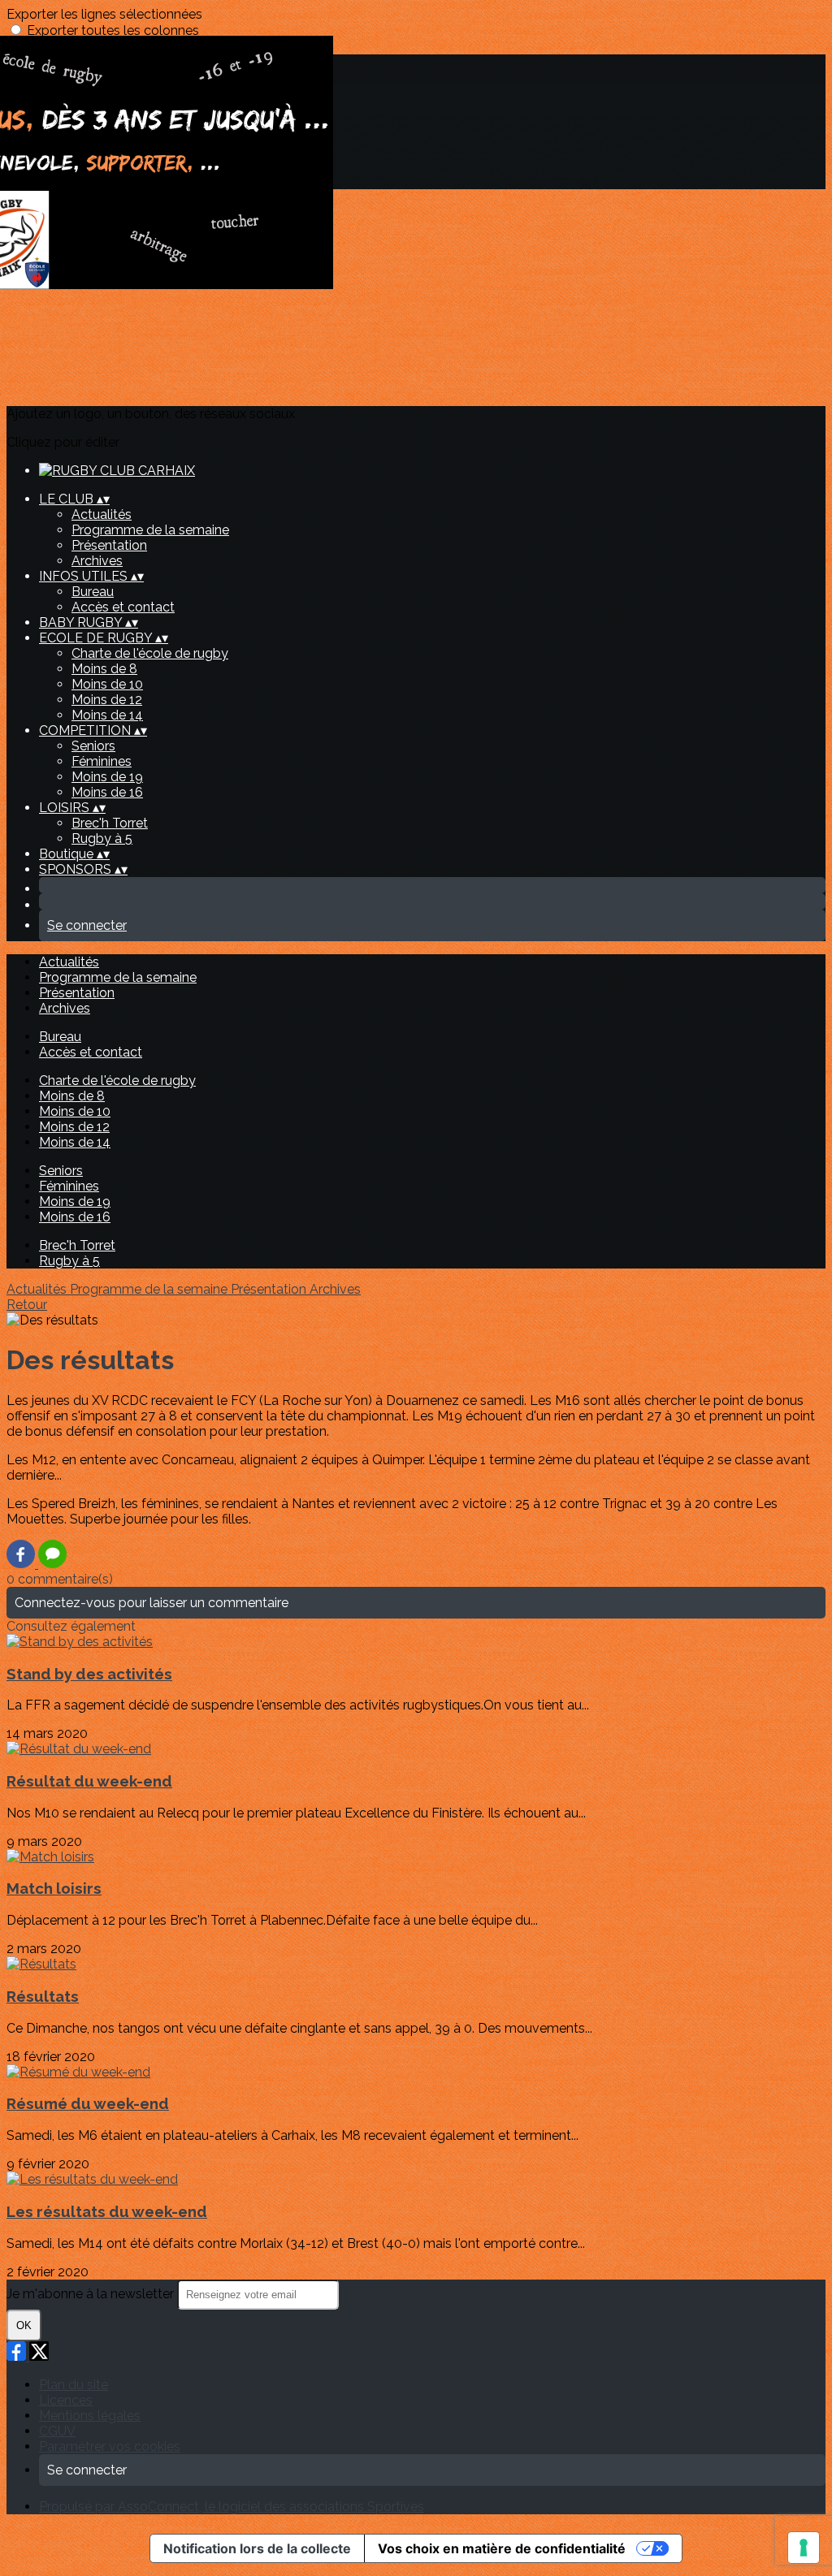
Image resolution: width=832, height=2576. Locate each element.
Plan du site (74, 2385)
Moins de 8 (104, 669)
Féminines (102, 761)
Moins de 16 (107, 792)
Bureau (93, 592)
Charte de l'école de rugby (150, 653)
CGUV (57, 2431)
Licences (66, 2400)
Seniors (93, 746)
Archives (97, 561)
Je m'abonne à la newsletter (92, 2294)
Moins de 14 (107, 715)
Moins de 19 (107, 777)
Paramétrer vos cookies (110, 2446)
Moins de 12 (107, 700)
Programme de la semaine (150, 530)
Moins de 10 (107, 684)
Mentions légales (90, 2416)
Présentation (109, 545)
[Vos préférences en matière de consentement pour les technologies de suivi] (804, 2548)
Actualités (102, 514)
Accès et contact (123, 607)
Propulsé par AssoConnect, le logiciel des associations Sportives (232, 2507)
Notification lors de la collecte (257, 2548)
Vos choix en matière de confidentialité (502, 2548)
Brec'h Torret (110, 823)
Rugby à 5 (102, 838)
